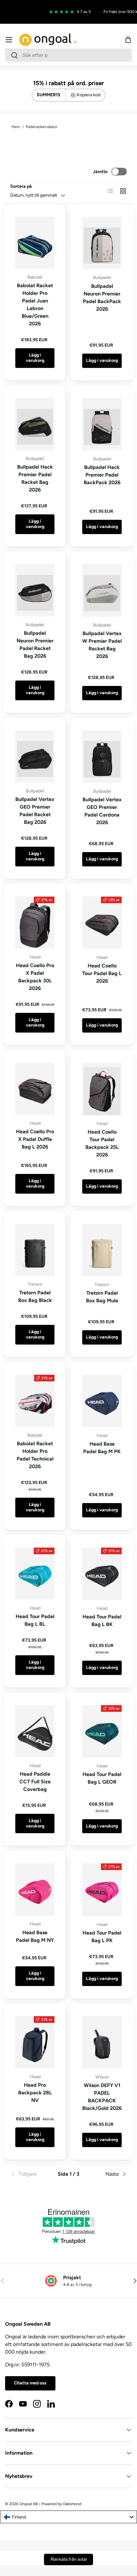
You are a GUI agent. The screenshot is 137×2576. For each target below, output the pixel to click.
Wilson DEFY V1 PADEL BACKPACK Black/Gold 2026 (102, 2097)
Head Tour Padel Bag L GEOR (102, 1778)
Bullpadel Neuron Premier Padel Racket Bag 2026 (35, 644)
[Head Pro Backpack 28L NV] (35, 2042)
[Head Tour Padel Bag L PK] (102, 1890)
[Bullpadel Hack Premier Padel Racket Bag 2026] (35, 424)
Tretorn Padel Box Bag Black (35, 1296)
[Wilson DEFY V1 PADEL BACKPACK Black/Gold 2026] (102, 2042)
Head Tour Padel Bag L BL (35, 1620)
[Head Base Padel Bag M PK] (102, 1401)
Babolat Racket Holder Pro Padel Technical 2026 (35, 1455)
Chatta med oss (30, 2383)
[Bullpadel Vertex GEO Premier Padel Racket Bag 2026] (35, 756)
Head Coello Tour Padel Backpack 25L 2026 (102, 1143)
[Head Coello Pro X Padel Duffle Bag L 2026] (35, 1089)
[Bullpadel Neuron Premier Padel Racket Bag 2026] (35, 590)
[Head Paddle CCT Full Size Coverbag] (35, 1731)
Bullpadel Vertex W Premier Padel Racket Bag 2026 (102, 645)
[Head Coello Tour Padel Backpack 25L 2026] (102, 1089)
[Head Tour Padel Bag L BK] (102, 1574)
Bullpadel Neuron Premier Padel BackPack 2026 (102, 298)
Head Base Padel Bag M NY (35, 1936)
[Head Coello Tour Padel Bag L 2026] (102, 923)
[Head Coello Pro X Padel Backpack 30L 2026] (35, 923)
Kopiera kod (89, 95)
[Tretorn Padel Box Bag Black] (35, 1250)
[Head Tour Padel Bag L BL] (35, 1574)
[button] (128, 40)
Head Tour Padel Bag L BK (102, 1620)
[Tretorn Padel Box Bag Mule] (102, 1250)
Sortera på (21, 186)
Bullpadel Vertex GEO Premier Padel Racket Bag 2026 (35, 811)
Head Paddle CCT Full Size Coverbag (35, 1782)
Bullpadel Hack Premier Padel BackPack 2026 (102, 475)
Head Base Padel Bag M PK (102, 1448)
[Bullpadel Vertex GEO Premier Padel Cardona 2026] (102, 757)
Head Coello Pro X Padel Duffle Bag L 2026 (35, 1139)
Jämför (100, 172)
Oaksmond (72, 2504)
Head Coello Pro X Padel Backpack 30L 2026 (35, 977)
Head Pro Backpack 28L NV (35, 2093)
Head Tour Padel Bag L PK (102, 1937)
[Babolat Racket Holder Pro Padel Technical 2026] (35, 1401)
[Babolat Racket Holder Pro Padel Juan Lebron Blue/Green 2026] (35, 243)
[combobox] (68, 55)
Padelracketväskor (42, 127)
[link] (30, 2174)
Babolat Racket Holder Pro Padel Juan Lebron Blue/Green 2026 (35, 305)
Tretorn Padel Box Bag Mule (102, 1297)
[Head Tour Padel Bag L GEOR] (102, 1731)
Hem (16, 127)
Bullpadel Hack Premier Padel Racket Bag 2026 (35, 478)
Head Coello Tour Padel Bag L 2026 (102, 973)
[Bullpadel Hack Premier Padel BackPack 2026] (102, 424)
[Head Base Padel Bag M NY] (35, 1889)
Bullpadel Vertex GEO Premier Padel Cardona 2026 (102, 811)
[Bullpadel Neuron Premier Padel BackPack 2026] (102, 243)
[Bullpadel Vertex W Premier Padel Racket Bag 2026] (102, 590)
